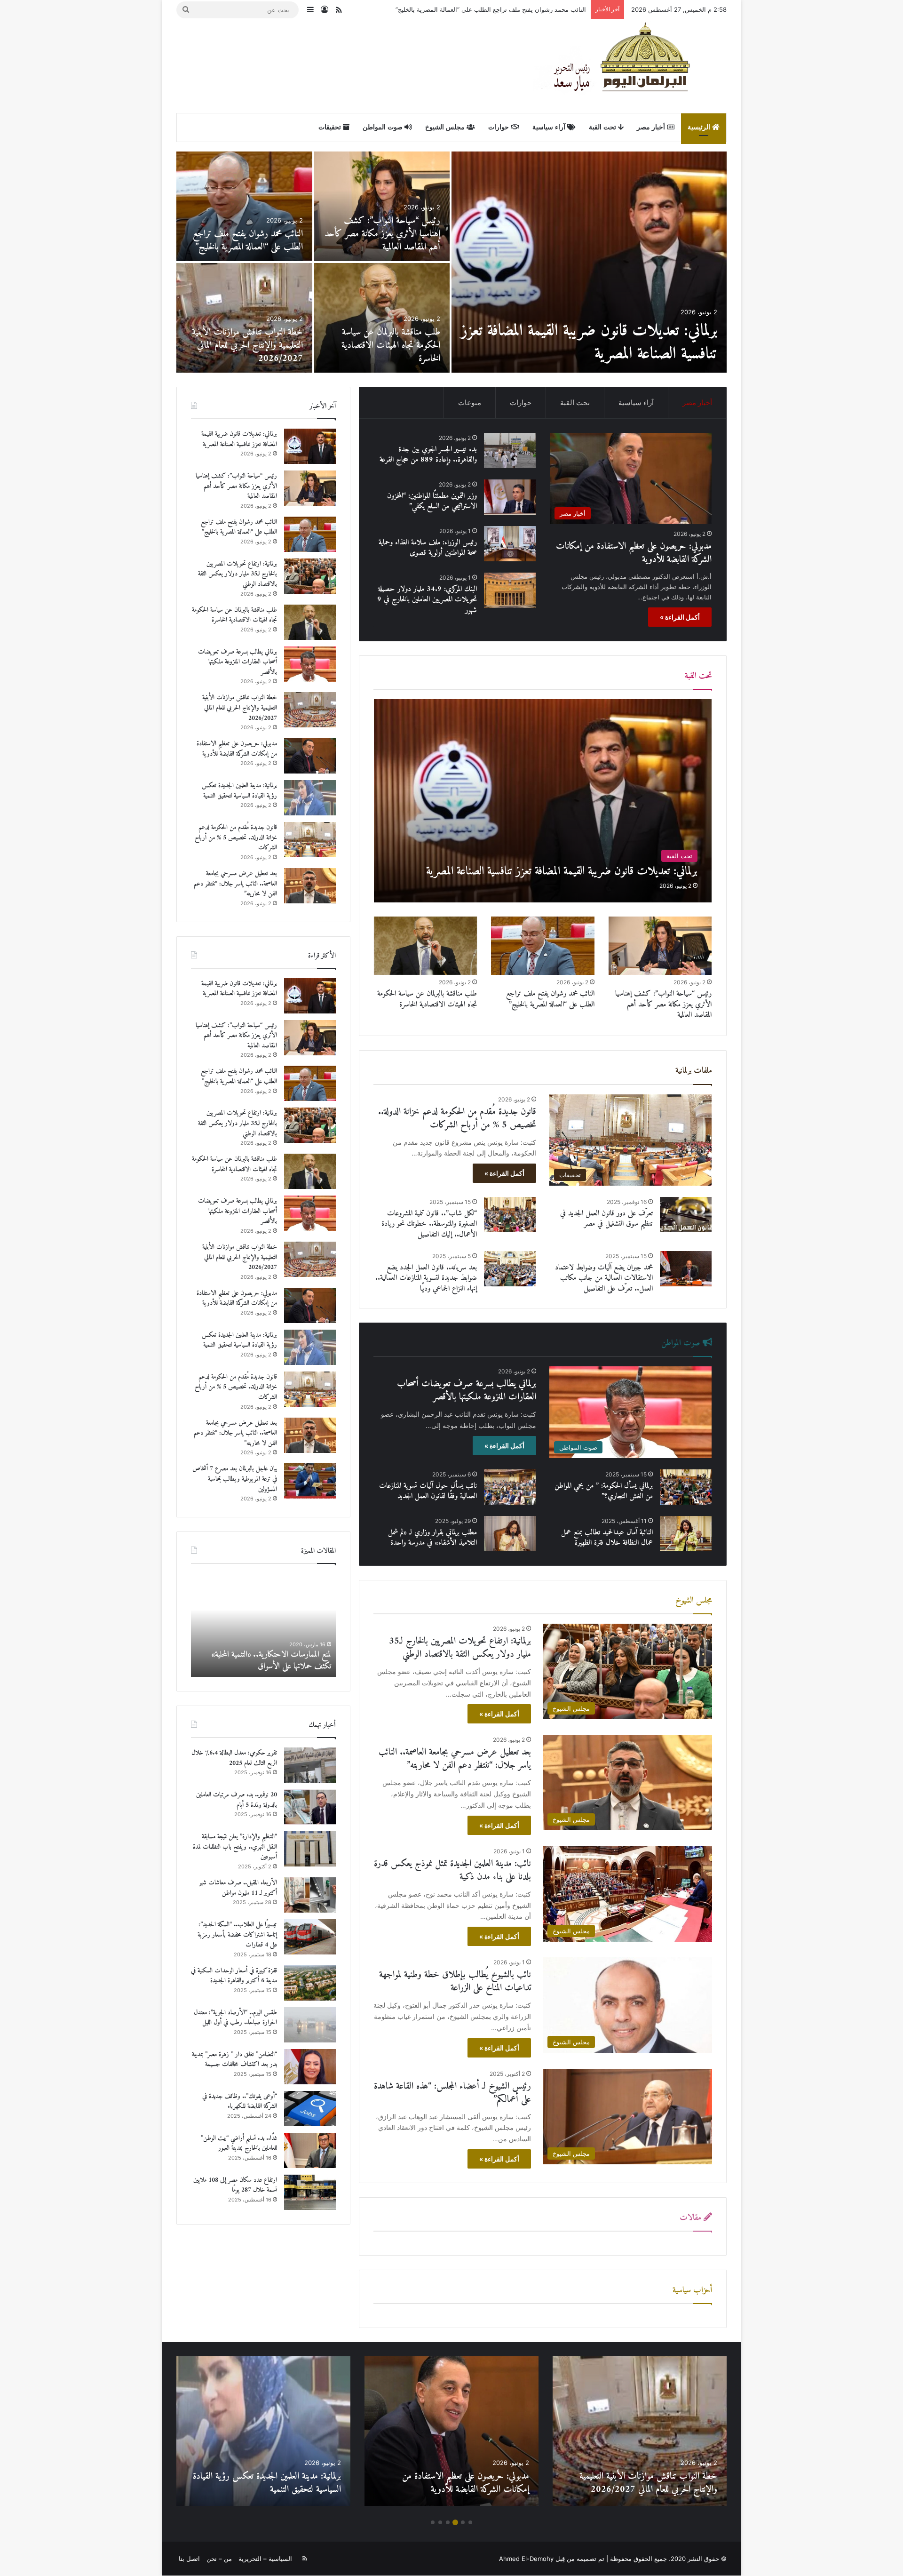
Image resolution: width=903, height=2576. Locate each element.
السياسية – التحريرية (265, 2559)
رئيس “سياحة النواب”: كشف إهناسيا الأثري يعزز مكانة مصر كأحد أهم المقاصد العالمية (663, 1004)
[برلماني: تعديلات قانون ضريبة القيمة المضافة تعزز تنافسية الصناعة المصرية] (543, 801)
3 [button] (455, 2522)
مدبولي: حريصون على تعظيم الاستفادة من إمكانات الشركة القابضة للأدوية (606, 343)
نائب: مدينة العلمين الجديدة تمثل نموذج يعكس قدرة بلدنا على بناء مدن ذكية (452, 1870)
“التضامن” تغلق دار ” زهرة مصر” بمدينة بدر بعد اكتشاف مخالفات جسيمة (234, 2060)
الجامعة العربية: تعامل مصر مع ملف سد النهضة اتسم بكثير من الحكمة (267, 1660)
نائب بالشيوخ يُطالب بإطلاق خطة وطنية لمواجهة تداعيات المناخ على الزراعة (455, 1982)
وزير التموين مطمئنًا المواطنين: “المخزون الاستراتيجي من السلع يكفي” (432, 501)
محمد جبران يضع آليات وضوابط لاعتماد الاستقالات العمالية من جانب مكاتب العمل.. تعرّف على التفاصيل (604, 1278)
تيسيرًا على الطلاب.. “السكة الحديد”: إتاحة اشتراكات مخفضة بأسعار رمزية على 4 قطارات (237, 1935)
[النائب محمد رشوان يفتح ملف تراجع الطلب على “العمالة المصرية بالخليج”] (543, 946)
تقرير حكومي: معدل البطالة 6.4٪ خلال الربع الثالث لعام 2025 (234, 1758)
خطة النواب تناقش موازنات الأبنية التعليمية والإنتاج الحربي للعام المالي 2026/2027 (240, 708)
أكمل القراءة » (680, 617)
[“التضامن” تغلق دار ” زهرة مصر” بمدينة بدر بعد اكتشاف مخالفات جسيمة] (310, 2067)
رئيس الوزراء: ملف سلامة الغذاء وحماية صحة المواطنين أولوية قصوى (428, 548)
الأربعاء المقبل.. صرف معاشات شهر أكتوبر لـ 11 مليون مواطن (238, 1888)
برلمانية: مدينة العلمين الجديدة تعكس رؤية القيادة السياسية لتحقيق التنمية (385, 241)
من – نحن (219, 2559)
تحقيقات (331, 127)
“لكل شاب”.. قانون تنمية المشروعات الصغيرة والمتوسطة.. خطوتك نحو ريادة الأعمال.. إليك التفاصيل (429, 1224)
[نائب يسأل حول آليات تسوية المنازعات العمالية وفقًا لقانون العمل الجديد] (510, 1487)
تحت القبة (603, 127)
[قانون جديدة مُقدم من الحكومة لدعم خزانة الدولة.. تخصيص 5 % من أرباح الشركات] (244, 206)
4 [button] (448, 2522)
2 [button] (463, 2522)
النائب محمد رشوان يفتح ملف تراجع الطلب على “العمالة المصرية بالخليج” (550, 999)
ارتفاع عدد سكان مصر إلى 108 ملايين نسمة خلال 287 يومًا (235, 2185)
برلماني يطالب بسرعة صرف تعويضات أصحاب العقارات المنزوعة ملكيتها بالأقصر (467, 1391)
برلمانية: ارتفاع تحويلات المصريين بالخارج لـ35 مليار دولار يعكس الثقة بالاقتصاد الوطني (474, 9)
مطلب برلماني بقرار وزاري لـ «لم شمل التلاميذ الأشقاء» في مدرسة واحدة (432, 1538)
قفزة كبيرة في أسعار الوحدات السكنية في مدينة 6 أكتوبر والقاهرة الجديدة (234, 1976)
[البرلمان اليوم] (630, 66)
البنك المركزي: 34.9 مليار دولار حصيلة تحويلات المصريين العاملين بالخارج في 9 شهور (427, 600)
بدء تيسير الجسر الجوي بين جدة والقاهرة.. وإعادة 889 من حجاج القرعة (253, 346)
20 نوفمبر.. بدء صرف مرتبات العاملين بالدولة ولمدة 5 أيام (237, 1800)
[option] (451, 262)
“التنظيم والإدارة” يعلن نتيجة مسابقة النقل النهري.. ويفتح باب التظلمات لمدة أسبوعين (235, 1847)
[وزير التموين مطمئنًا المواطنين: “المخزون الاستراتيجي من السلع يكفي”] (510, 497)
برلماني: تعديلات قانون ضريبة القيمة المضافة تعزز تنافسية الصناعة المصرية (239, 439)
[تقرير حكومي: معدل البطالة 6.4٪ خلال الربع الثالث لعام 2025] (310, 1765)
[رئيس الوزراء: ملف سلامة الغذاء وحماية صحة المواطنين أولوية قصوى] (510, 544)
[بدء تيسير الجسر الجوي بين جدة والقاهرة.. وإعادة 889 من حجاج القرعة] (244, 318)
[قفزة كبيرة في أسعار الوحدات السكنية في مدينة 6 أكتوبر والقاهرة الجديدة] (310, 1983)
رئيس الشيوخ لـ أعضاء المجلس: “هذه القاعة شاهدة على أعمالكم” (452, 2093)
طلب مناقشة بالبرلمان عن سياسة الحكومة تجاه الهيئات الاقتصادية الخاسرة (427, 999)
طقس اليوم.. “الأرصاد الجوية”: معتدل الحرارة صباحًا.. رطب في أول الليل (235, 2018)
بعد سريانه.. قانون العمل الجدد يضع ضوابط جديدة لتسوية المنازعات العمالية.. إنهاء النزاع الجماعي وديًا (426, 1278)
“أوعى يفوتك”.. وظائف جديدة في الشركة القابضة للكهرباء (240, 2101)
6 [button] (433, 2522)
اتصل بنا (189, 2559)
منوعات (470, 403)
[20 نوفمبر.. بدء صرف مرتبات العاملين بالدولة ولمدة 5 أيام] (310, 1807)
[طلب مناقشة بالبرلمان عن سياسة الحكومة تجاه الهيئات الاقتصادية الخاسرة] (426, 946)
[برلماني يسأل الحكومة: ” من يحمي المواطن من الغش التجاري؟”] (686, 1487)
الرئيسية (700, 127)
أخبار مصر (652, 127)
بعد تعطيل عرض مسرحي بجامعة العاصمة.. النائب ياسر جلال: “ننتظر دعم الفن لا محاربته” (455, 1759)
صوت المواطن (384, 127)
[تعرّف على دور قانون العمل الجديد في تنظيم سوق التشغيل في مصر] (686, 1215)
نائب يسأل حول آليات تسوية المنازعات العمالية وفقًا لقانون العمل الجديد (428, 1491)
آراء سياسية (550, 127)
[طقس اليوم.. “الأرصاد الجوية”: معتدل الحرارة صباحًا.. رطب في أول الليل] (310, 2025)
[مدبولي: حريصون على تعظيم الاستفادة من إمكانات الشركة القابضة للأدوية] (589, 262)
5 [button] (440, 2522)
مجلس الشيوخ (446, 127)
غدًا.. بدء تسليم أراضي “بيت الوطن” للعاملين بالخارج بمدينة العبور (239, 2143)
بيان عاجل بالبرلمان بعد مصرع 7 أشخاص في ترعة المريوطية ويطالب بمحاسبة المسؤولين (388, 346)
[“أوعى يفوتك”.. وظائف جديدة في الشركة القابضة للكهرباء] (310, 2109)
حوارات (499, 127)
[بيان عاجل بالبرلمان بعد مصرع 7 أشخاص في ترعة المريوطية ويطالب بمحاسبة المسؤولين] (382, 318)
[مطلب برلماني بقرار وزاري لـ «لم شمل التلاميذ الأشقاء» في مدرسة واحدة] (510, 1534)
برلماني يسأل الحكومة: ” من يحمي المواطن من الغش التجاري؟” (604, 1491)
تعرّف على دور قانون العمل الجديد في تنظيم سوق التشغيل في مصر (606, 1219)
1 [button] (470, 2522)
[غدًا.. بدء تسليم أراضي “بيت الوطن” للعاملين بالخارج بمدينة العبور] (310, 2150)
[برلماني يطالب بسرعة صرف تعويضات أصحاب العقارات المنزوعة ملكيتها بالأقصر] (310, 664)
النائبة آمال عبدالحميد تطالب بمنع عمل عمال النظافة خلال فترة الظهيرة (607, 1538)
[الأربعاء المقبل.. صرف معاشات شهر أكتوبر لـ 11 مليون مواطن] (310, 1895)
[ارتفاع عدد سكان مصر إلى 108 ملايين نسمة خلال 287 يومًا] (310, 2192)
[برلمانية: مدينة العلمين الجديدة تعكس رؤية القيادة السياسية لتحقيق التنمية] (382, 206)
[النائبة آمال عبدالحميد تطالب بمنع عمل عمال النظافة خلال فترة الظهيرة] (686, 1534)
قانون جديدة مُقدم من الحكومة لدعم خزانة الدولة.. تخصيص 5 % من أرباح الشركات (246, 234)
